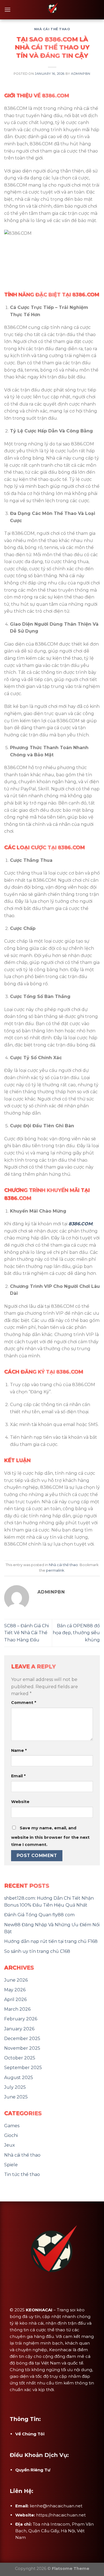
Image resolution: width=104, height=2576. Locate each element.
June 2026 (16, 1980)
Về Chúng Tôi (30, 2434)
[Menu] (7, 10)
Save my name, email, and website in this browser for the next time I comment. (50, 1836)
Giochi (11, 2135)
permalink (55, 1570)
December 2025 (22, 2039)
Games (12, 2126)
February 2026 (21, 2019)
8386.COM (80, 1224)
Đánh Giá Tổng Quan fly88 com (39, 1915)
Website (20, 1802)
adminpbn (81, 74)
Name (19, 1750)
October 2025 (20, 2058)
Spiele (11, 2165)
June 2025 (16, 2097)
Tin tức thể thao (22, 2174)
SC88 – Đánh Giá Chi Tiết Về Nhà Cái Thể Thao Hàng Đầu (26, 1633)
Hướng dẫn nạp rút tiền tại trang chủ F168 (51, 1941)
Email (18, 1776)
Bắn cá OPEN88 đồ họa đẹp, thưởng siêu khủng (76, 1633)
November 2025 (22, 2048)
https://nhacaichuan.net (61, 2515)
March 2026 (17, 2009)
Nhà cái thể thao (52, 29)
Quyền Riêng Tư (33, 2470)
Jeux (10, 2145)
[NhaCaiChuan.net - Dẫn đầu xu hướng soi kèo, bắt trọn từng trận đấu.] (52, 10)
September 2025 (23, 2068)
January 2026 (19, 2029)
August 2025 (19, 2078)
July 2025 (15, 2087)
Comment (24, 1703)
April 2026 (15, 1999)
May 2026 (15, 1990)
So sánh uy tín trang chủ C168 (37, 1951)
